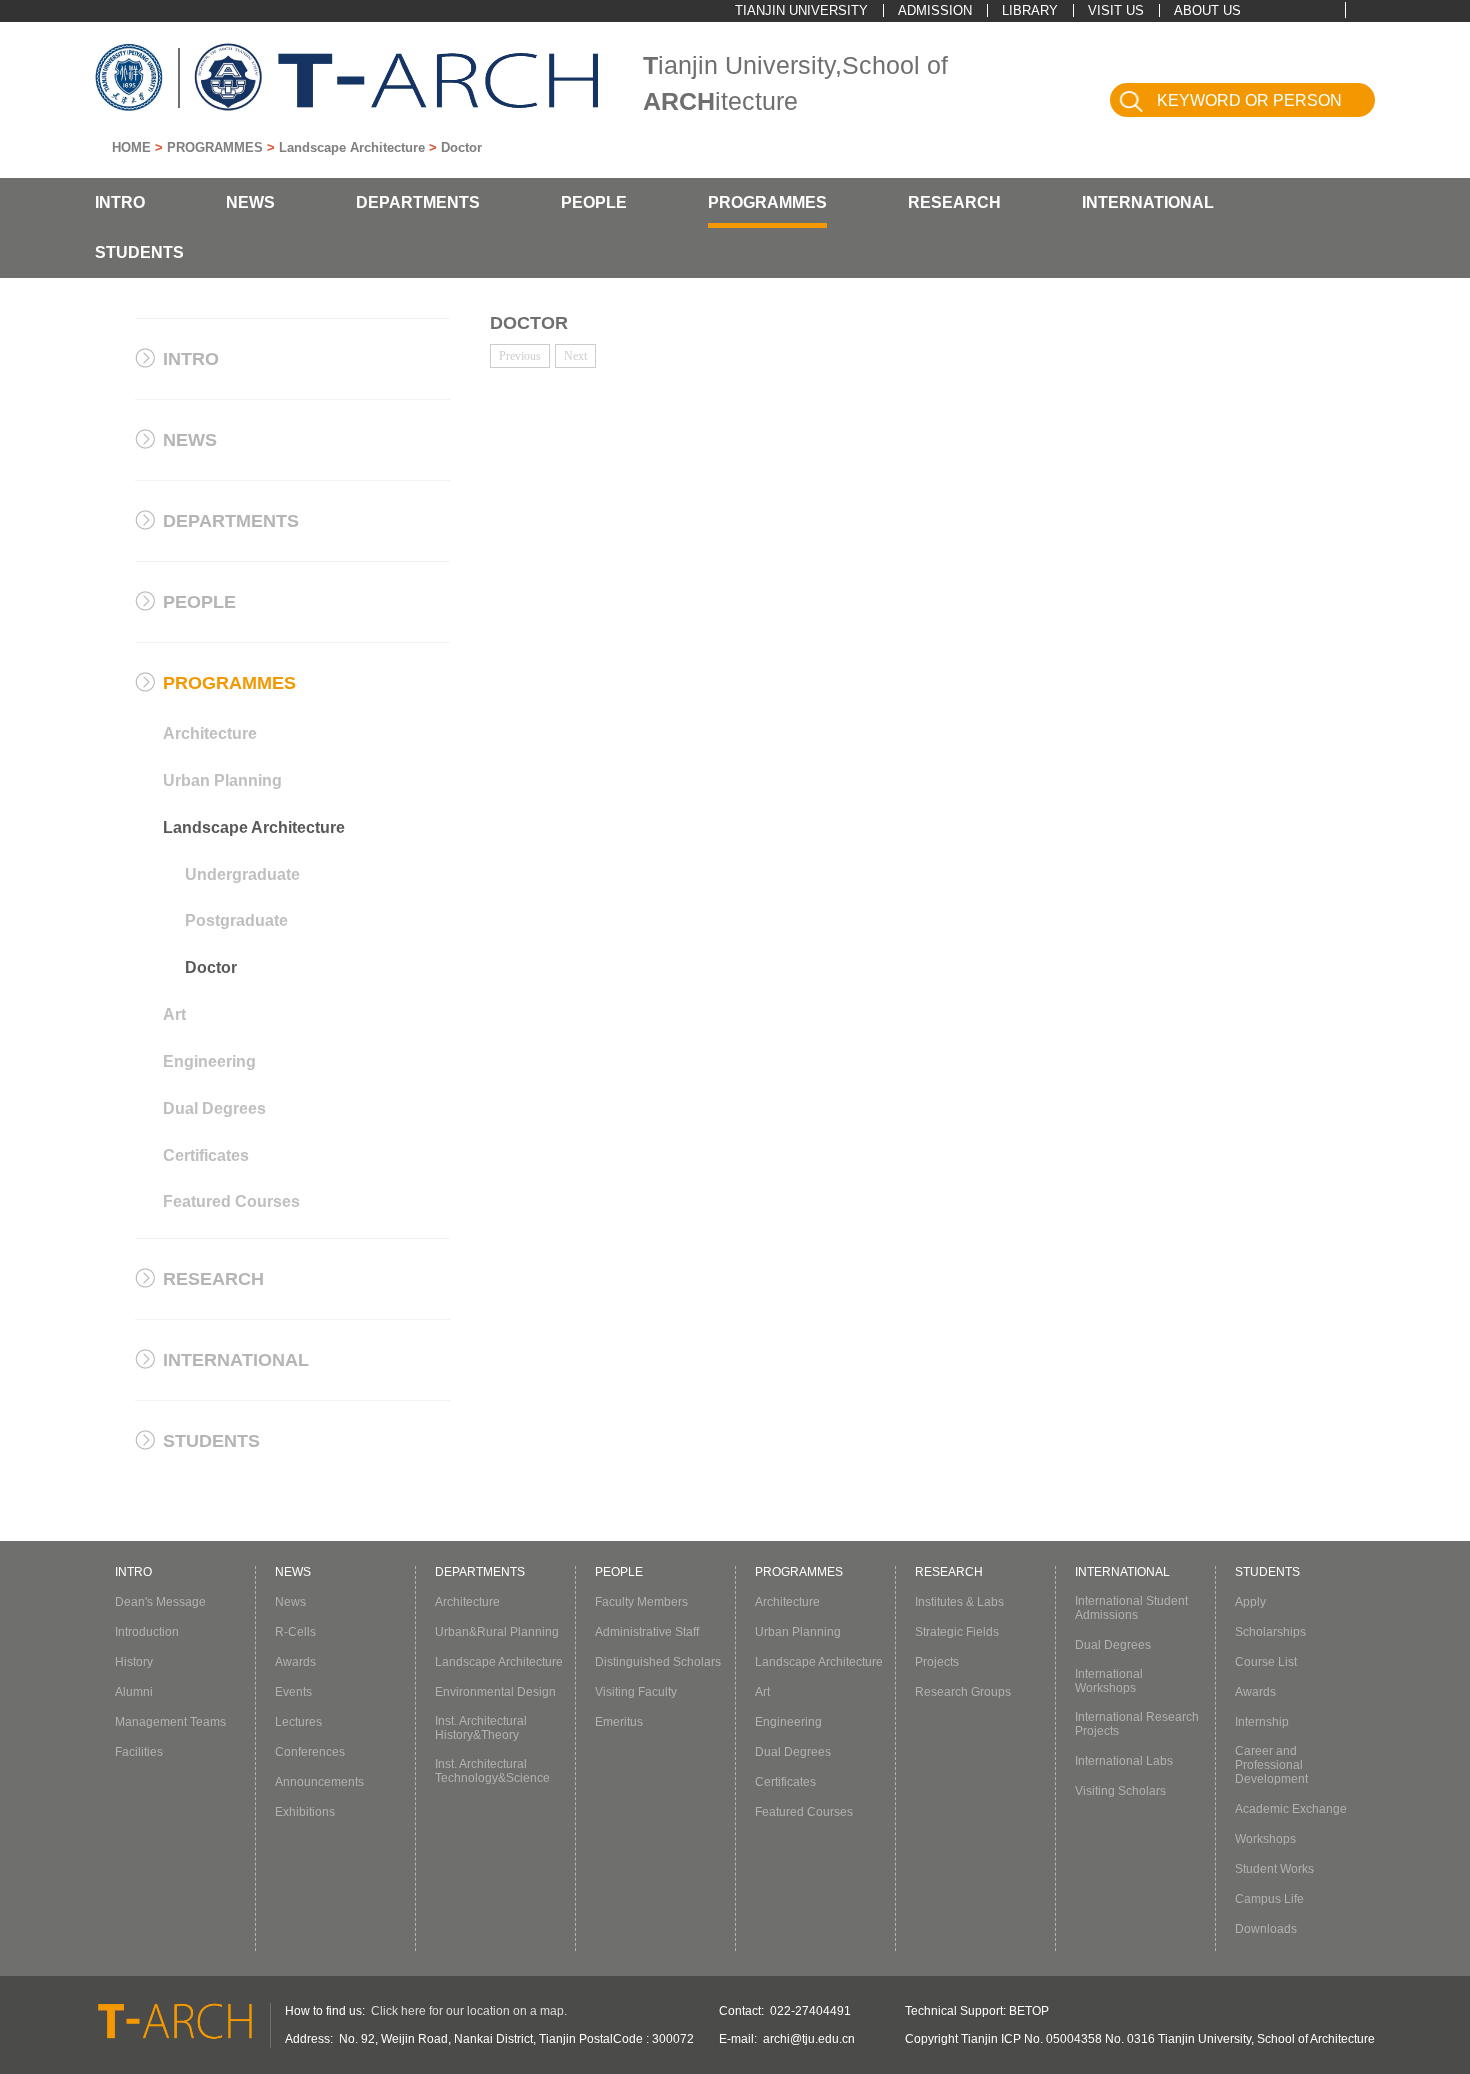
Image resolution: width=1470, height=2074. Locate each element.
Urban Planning (222, 780)
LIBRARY (1030, 10)
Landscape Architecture (352, 147)
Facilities (139, 1752)
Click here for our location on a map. (469, 2011)
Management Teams (170, 1722)
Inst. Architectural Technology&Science (492, 1771)
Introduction (147, 1632)
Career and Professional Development (1271, 1765)
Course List (1266, 1662)
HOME (131, 147)
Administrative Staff (647, 1632)
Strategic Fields (957, 1632)
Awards (295, 1662)
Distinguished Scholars (658, 1662)
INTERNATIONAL (1148, 202)
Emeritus (619, 1722)
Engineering (209, 1061)
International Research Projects (1137, 1724)
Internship (1262, 1722)
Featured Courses (231, 1201)
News (290, 1602)
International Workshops (1109, 1681)
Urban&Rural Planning (497, 1632)
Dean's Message (160, 1602)
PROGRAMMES (215, 147)
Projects (937, 1662)
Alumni (134, 1692)
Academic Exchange (1291, 1809)
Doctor (461, 147)
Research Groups (963, 1692)
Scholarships (1270, 1632)
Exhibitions (305, 1812)
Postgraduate (236, 920)
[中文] (1364, 9)
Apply (1250, 1602)
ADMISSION (935, 10)
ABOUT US (1207, 10)
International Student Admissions (1131, 1608)
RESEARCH (954, 202)
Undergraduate (242, 874)
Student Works (1274, 1869)
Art (174, 1014)
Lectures (298, 1722)
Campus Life (1269, 1899)
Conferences (310, 1752)
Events (293, 1692)
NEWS (250, 202)
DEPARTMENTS (418, 202)
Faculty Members (641, 1602)
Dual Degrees (214, 1108)
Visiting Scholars (1120, 1791)
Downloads (1266, 1929)
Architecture (210, 733)
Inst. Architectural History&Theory (481, 1728)
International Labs (1124, 1761)
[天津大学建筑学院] (438, 80)
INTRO (120, 202)
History (134, 1662)
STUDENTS (139, 252)
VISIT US (1116, 10)
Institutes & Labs (959, 1602)
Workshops (1265, 1839)
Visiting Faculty (636, 1692)
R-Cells (295, 1632)
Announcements (319, 1782)
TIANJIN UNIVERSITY (801, 10)
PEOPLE (594, 202)
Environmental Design (495, 1692)
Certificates (206, 1155)
